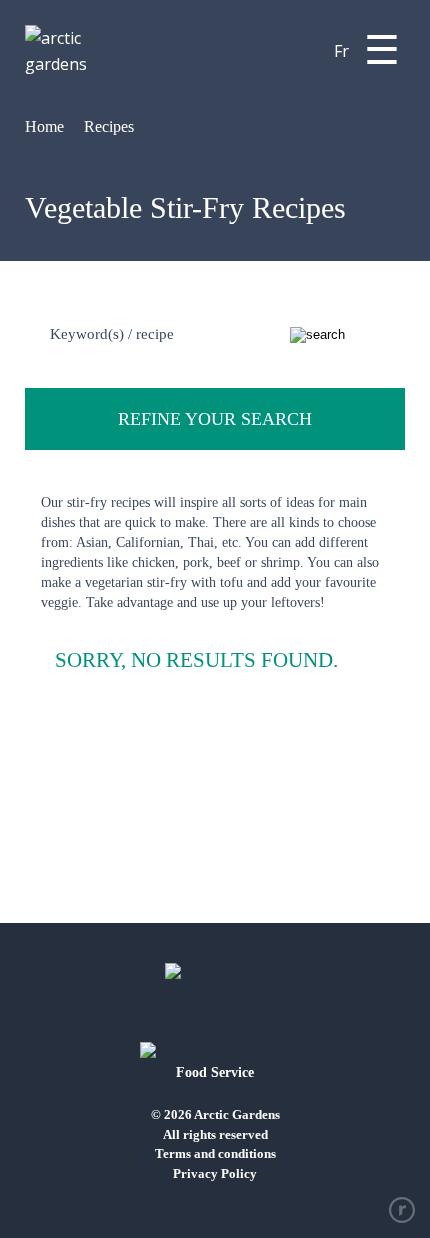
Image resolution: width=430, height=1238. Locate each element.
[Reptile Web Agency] (402, 1210)
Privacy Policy (215, 1173)
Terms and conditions (215, 1153)
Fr (341, 51)
